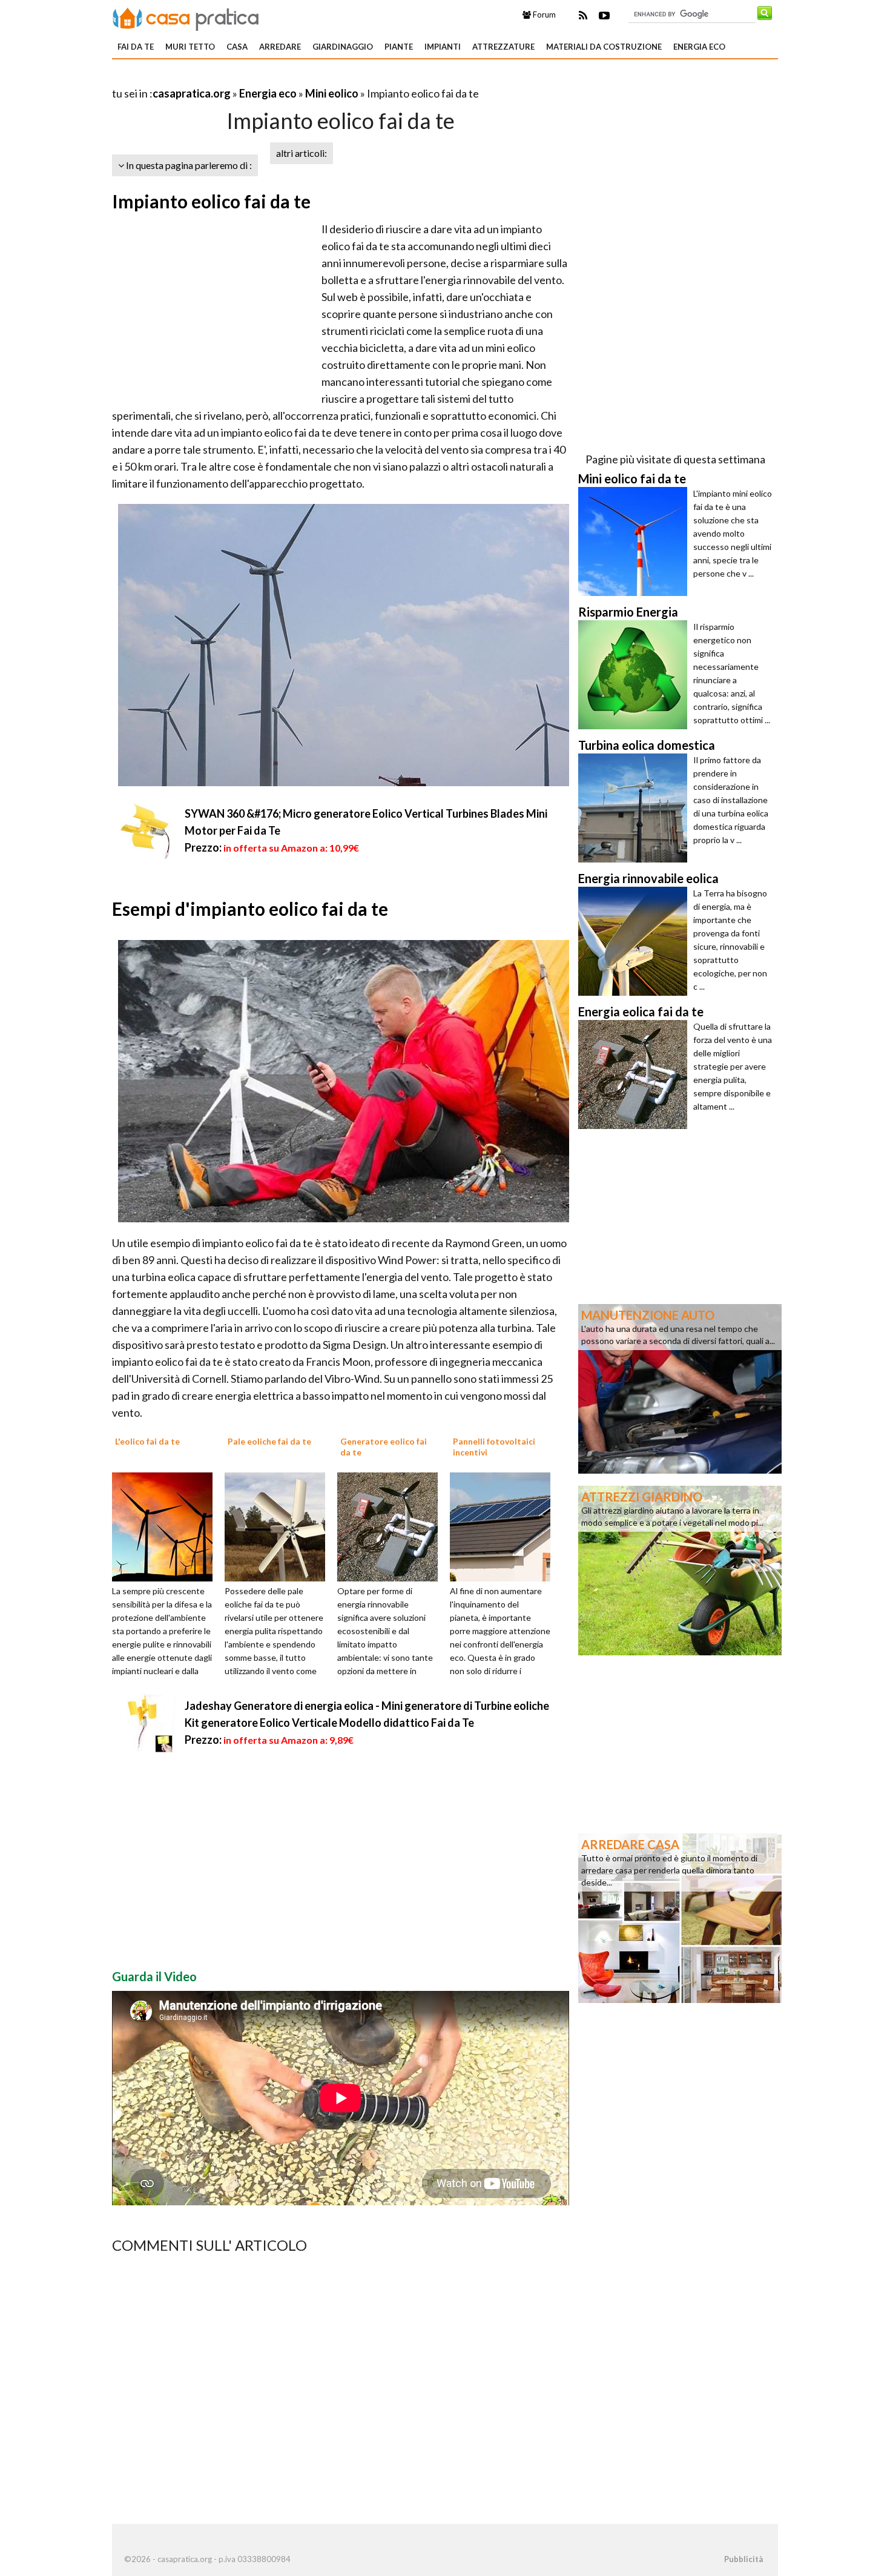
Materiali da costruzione (604, 47)
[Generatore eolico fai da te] (392, 1526)
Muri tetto (190, 47)
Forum (543, 15)
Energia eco (699, 47)
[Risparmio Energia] (636, 675)
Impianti (443, 47)
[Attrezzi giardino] (680, 1569)
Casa (237, 47)
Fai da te (136, 47)
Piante (399, 47)
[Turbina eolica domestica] (636, 808)
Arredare (280, 47)
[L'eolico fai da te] (166, 1526)
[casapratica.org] (186, 17)
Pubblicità (743, 2559)
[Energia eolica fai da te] (636, 1074)
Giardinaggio (343, 47)
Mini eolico (332, 93)
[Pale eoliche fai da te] (279, 1526)
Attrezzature (503, 47)
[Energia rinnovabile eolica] (636, 941)
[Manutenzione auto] (680, 1388)
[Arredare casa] (680, 1917)
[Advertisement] (254, 78)
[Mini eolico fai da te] (636, 541)
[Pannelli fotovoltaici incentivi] (504, 1526)
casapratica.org (192, 93)
